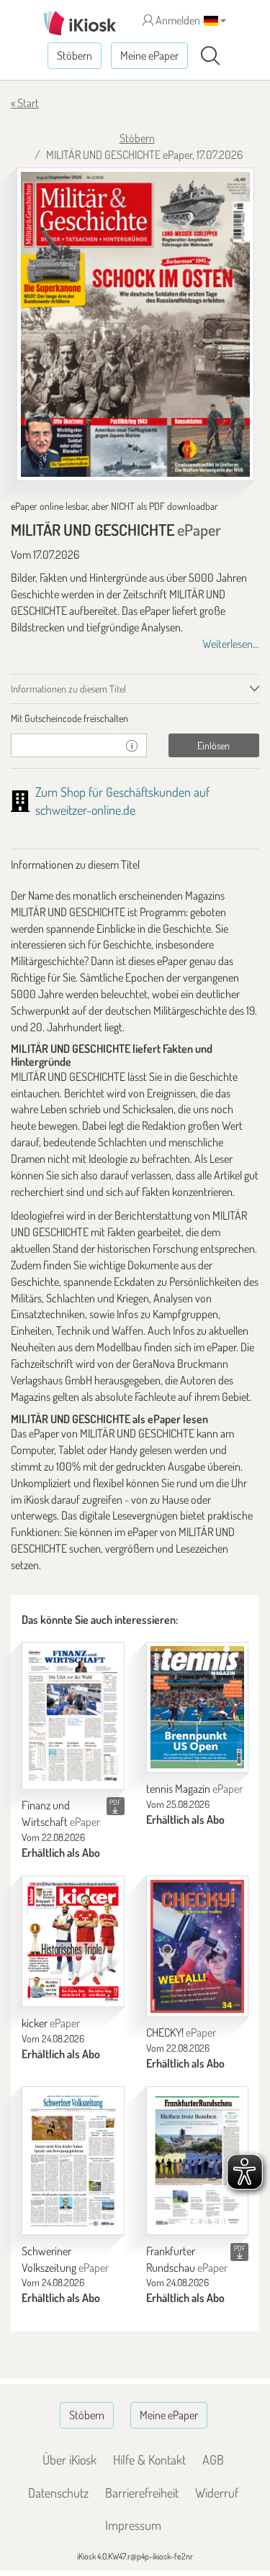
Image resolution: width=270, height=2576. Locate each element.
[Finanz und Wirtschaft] (73, 1716)
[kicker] (73, 1941)
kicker (51, 2023)
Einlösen (213, 745)
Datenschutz (58, 2493)
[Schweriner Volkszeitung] (73, 2161)
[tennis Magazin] (198, 1707)
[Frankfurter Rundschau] (198, 2161)
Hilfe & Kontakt (149, 2459)
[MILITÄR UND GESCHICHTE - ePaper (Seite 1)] (135, 324)
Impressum (133, 2525)
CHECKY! (181, 2032)
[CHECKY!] (198, 1946)
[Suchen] (210, 56)
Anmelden (177, 20)
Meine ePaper (149, 55)
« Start (25, 103)
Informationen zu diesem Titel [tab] (68, 689)
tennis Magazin (194, 1789)
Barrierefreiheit (142, 2493)
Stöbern (75, 55)
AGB (213, 2459)
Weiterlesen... (231, 644)
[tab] (135, 718)
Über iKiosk (69, 2459)
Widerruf (217, 2493)
